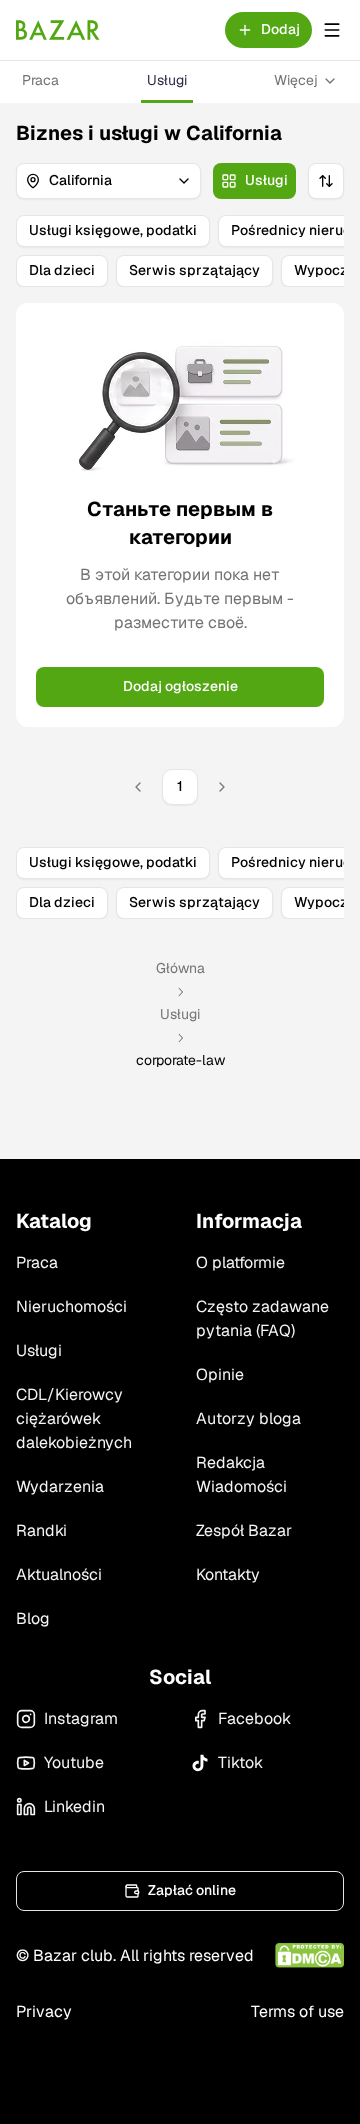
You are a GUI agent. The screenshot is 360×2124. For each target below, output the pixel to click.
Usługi (167, 80)
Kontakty (228, 1574)
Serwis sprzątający (194, 270)
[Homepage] (58, 30)
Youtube (74, 1762)
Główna (180, 968)
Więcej (296, 80)
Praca (40, 80)
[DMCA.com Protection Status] (309, 1955)
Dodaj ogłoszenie (180, 686)
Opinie (220, 1374)
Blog (33, 1618)
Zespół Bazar (244, 1530)
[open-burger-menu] (332, 30)
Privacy (44, 2011)
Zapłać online (192, 1890)
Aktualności (59, 1574)
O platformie (240, 1262)
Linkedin (74, 1806)
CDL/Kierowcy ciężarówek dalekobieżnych (74, 1418)
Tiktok (240, 1762)
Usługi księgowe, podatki (113, 230)
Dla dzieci (62, 270)
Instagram (81, 1718)
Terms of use (297, 2011)
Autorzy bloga (248, 1418)
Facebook (254, 1718)
